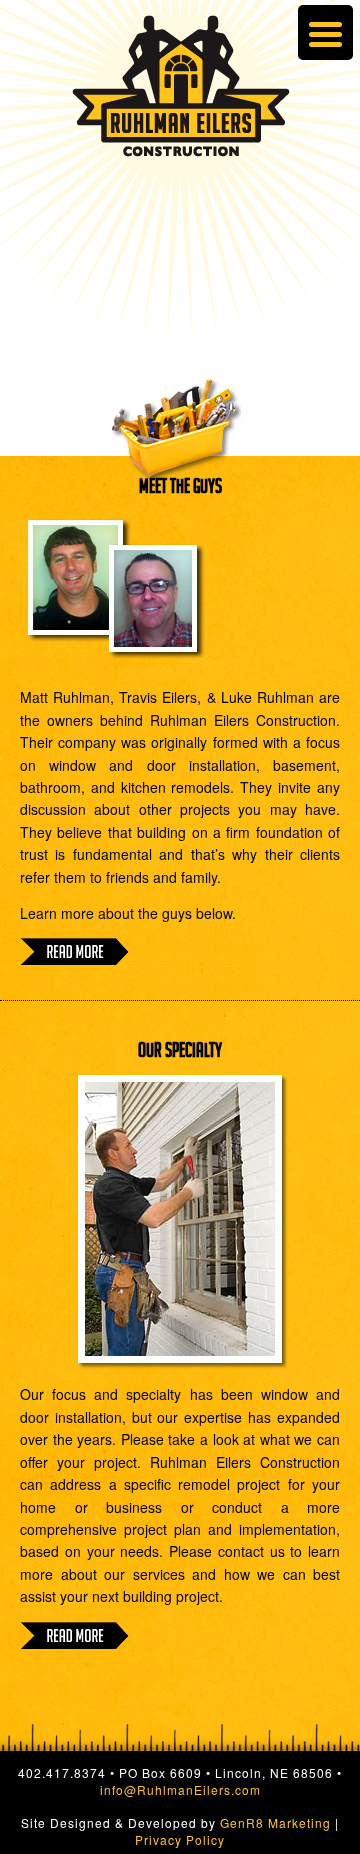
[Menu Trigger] (325, 32)
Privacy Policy (180, 1839)
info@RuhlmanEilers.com (180, 1789)
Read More (74, 951)
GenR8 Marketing (275, 1822)
